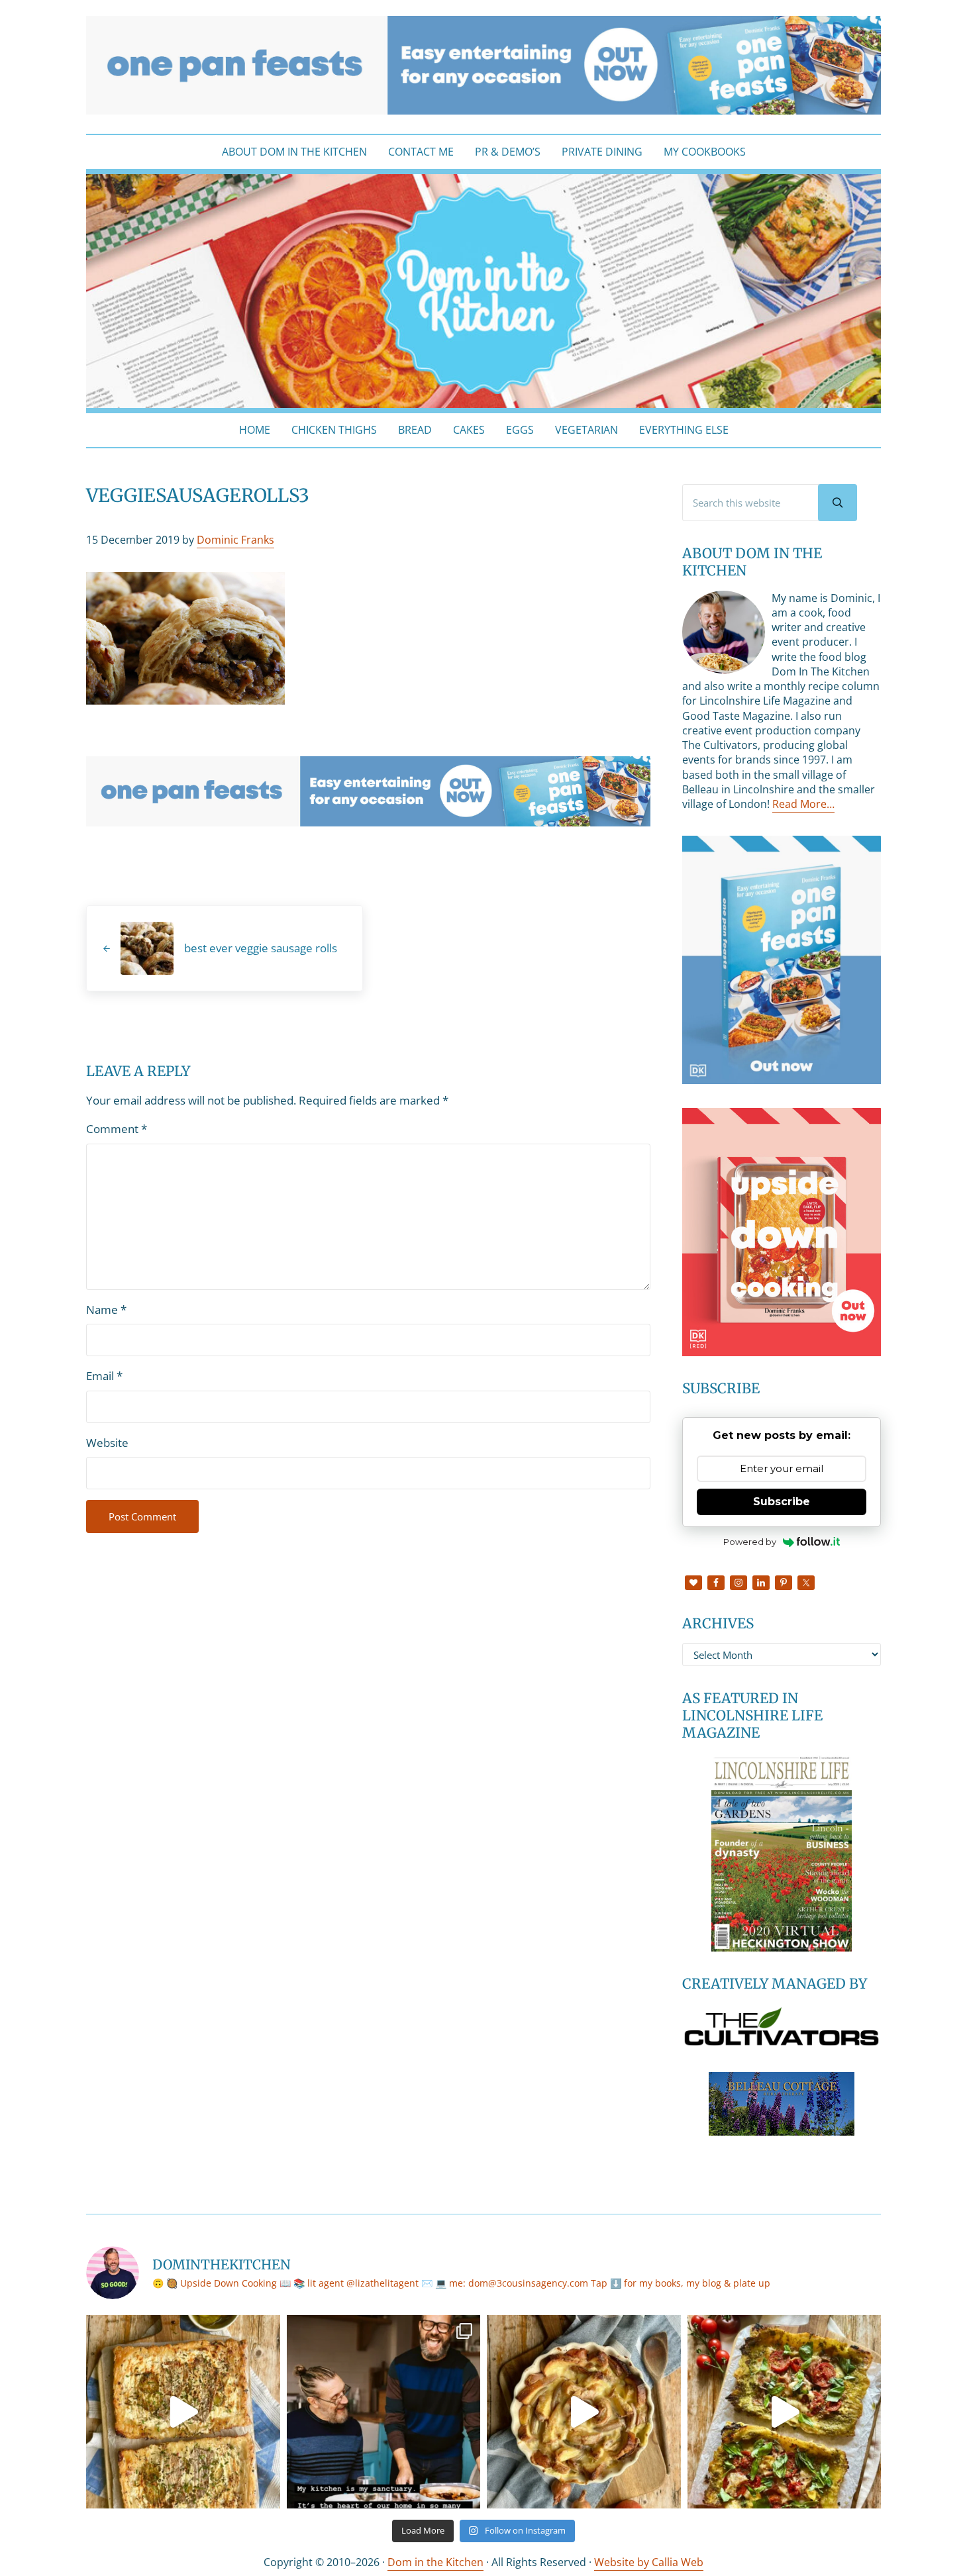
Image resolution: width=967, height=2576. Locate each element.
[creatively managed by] (782, 2026)
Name (106, 1310)
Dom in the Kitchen (435, 2562)
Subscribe (782, 1502)
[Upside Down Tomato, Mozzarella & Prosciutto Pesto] (785, 2412)
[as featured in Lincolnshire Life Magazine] (782, 1852)
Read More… (803, 804)
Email (104, 1376)
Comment (117, 1129)
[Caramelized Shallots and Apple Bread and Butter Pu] (584, 2412)
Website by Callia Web (649, 2562)
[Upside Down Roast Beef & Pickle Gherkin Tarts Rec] (183, 2412)
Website (107, 1443)
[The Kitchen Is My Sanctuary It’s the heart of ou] (384, 2412)
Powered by (750, 1542)
